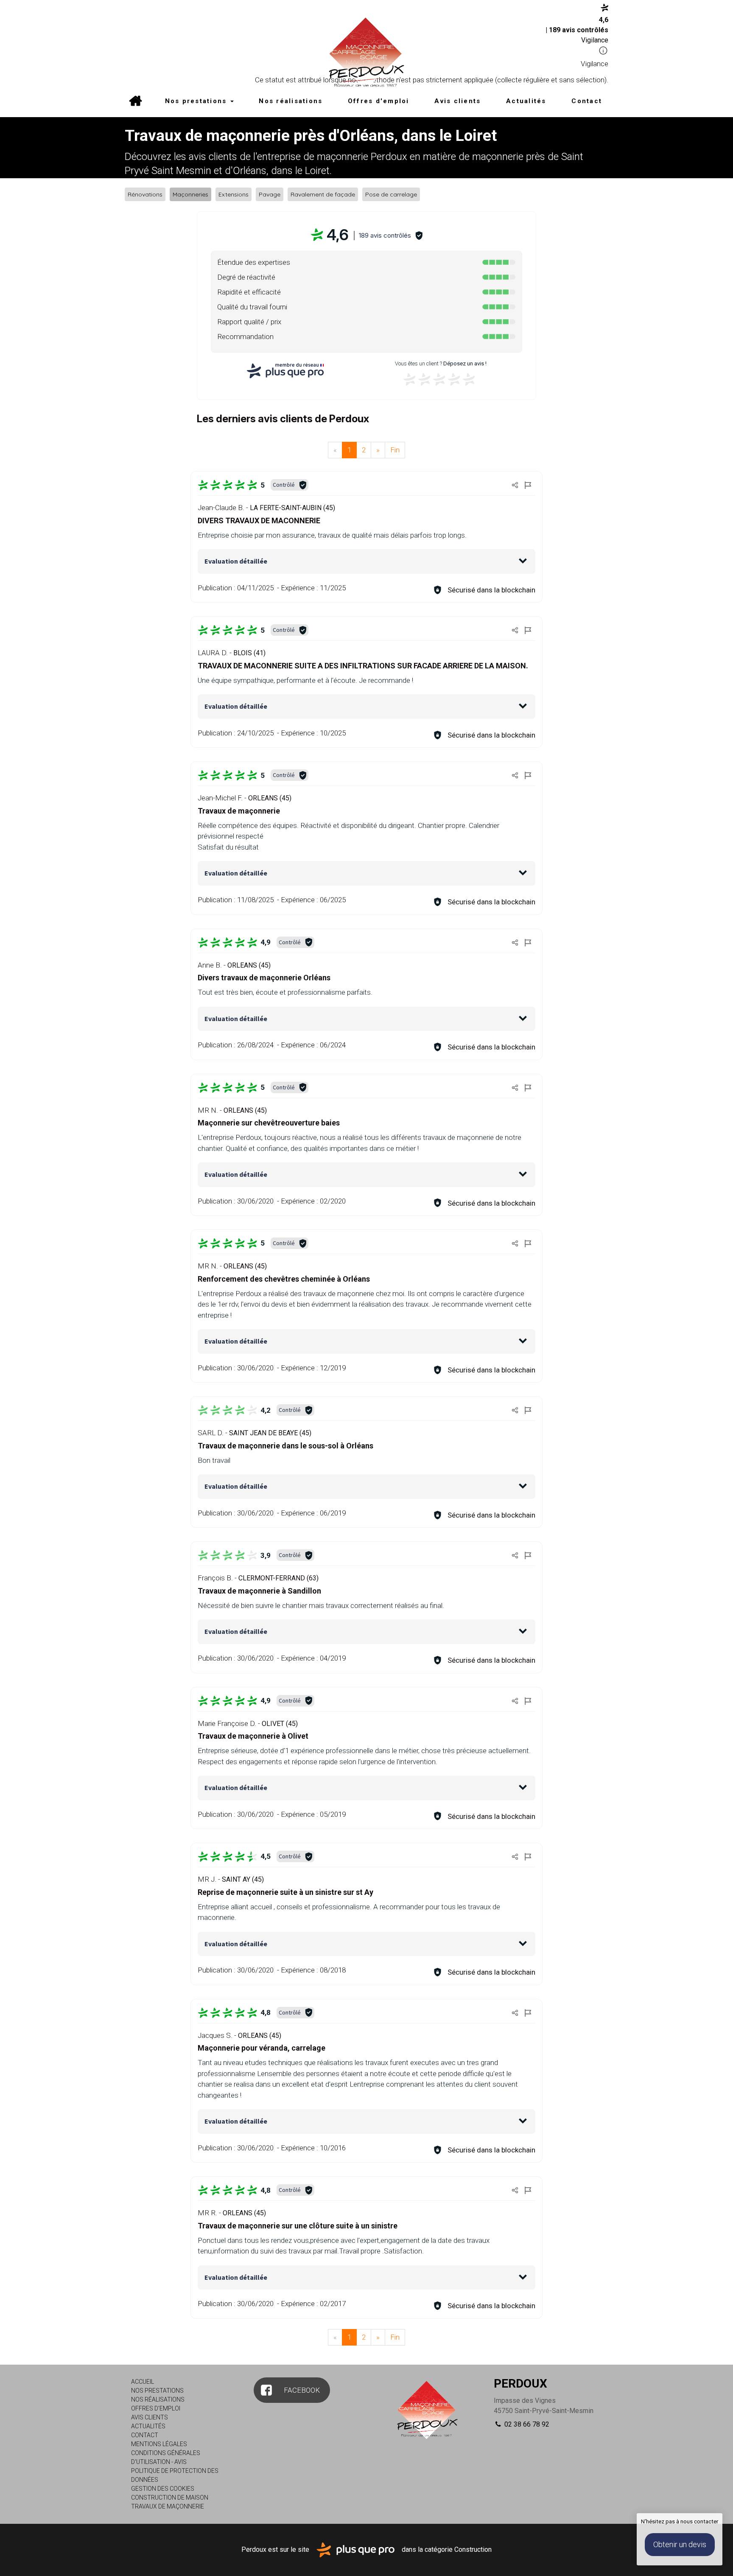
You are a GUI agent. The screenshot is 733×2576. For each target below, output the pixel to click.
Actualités (526, 101)
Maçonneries (190, 194)
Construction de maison (170, 2497)
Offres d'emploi (379, 101)
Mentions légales (159, 2444)
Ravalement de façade (323, 194)
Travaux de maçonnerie (168, 2506)
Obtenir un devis (680, 2544)
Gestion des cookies (163, 2489)
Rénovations (145, 194)
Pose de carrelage (391, 194)
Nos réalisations (291, 101)
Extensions (234, 194)
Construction (473, 2549)
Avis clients (457, 101)
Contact (587, 101)
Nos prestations (197, 101)
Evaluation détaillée (236, 561)
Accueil (135, 102)
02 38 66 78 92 (526, 2424)
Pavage (270, 194)
